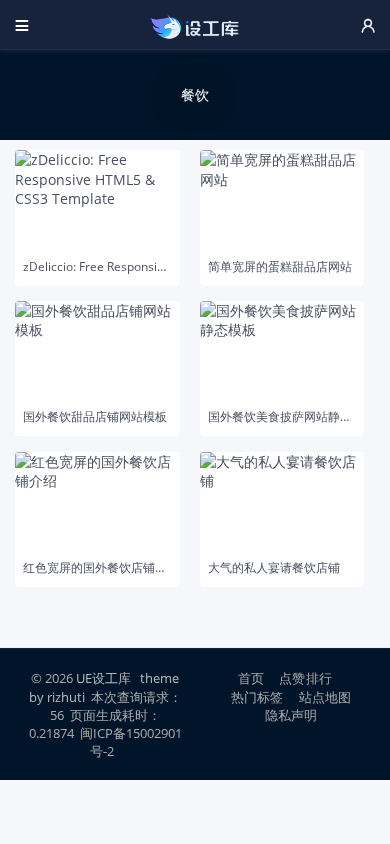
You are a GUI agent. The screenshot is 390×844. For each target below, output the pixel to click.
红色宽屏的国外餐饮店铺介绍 (97, 568)
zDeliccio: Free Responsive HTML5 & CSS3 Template (97, 267)
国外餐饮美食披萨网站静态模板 (282, 417)
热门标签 (257, 697)
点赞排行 (305, 678)
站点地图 (325, 697)
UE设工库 (103, 678)
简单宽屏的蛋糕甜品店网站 (280, 267)
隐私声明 (291, 715)
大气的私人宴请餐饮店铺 (274, 568)
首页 (251, 678)
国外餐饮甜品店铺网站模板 (95, 417)
